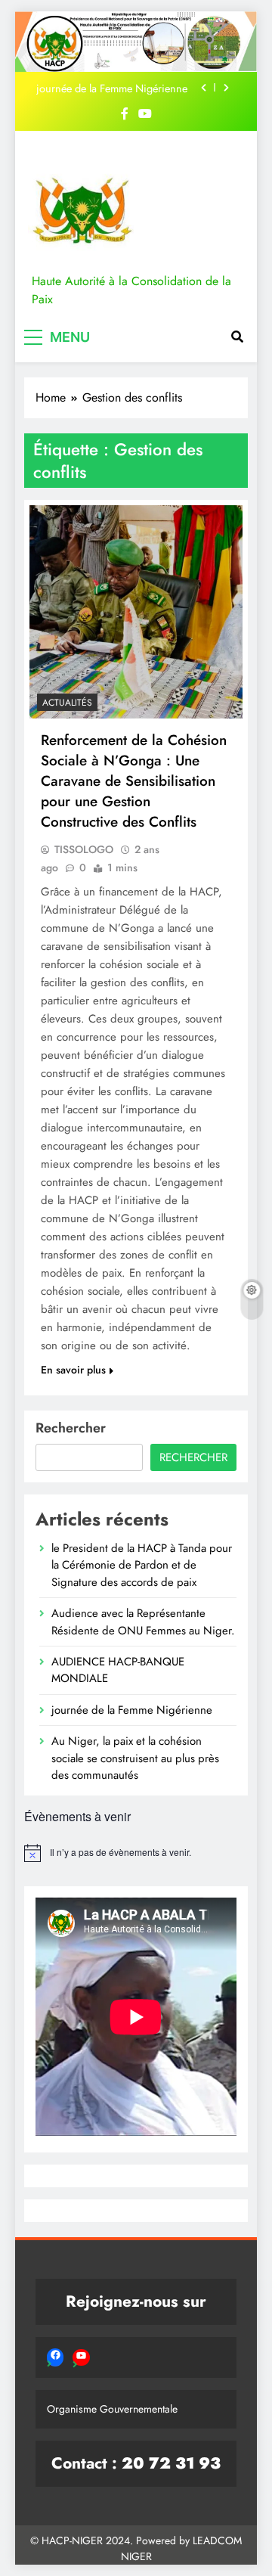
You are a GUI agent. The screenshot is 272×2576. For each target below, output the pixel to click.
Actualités (67, 703)
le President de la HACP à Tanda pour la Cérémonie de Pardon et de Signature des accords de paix (142, 1565)
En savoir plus (73, 1370)
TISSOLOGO (84, 849)
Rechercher (71, 1428)
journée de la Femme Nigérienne (112, 88)
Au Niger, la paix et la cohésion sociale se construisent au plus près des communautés (135, 1758)
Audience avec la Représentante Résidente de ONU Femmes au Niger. (143, 1622)
